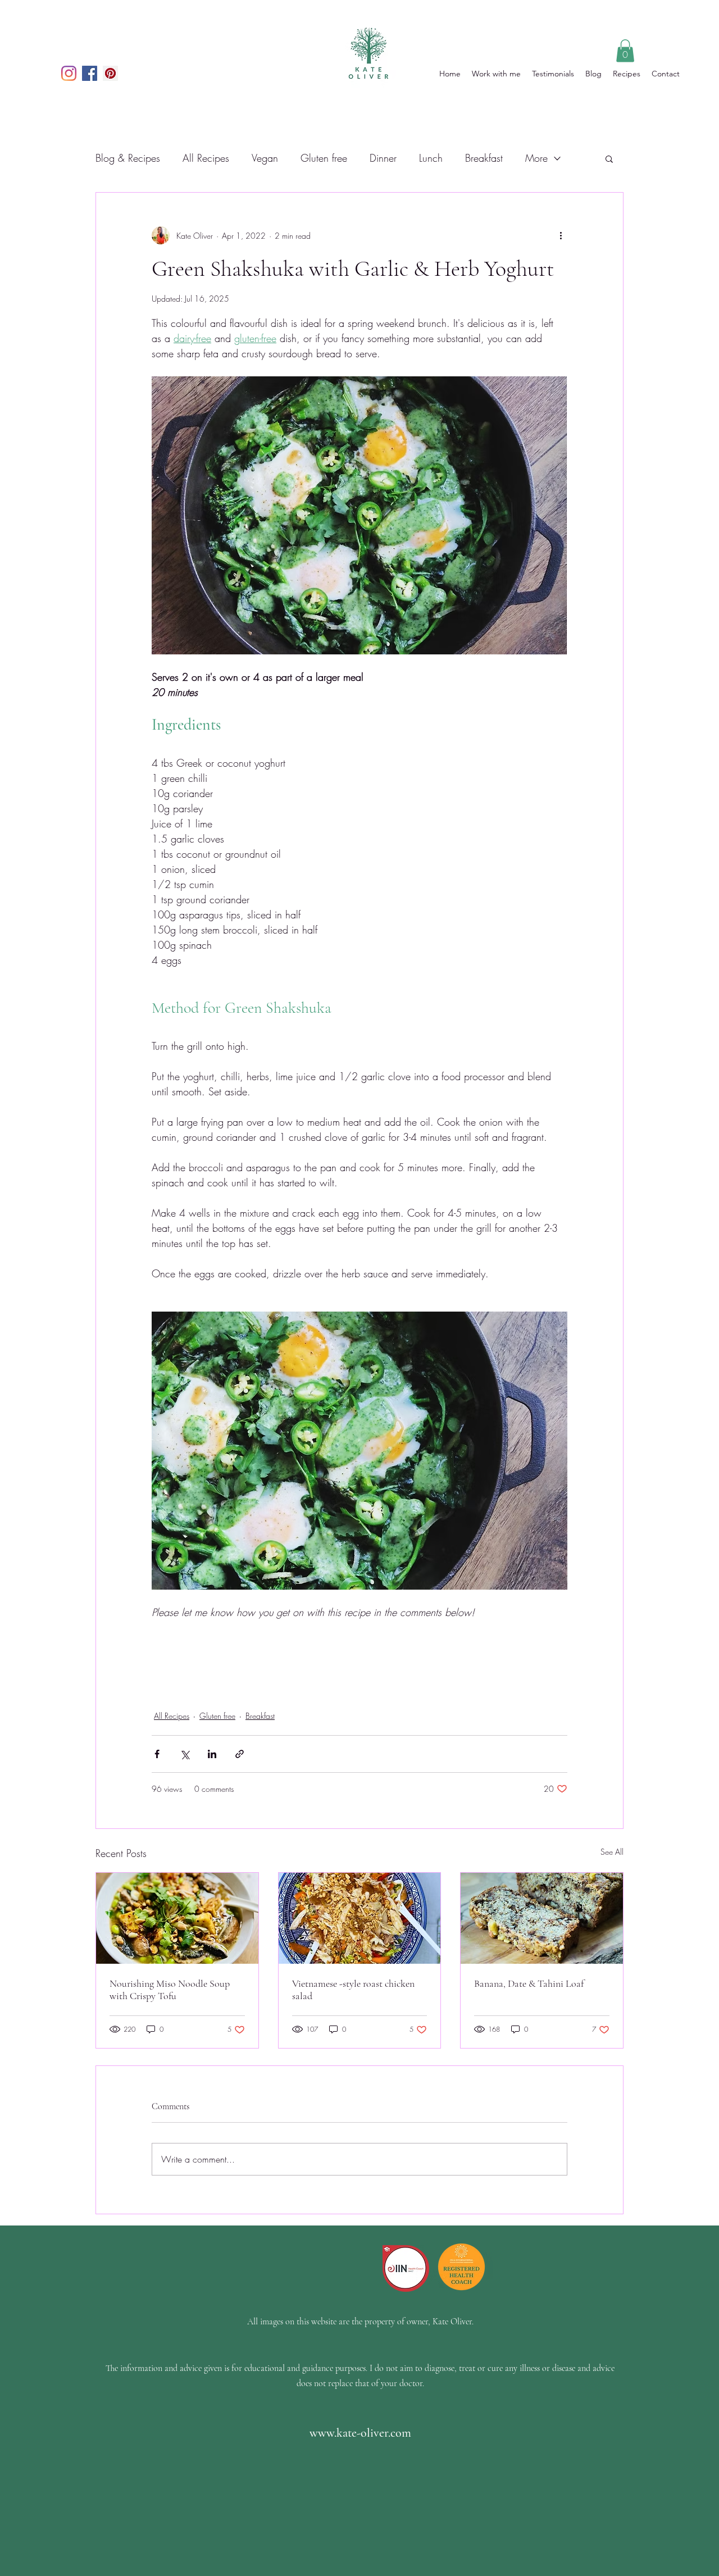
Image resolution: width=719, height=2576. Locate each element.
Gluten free (324, 158)
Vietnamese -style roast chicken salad (353, 1990)
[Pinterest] (110, 73)
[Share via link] (240, 1754)
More (536, 158)
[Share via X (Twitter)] (185, 1754)
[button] (625, 51)
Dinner (383, 158)
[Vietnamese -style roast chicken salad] (360, 1918)
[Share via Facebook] (157, 1754)
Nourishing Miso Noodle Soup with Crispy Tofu (170, 1990)
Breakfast (484, 158)
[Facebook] (90, 73)
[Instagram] (69, 73)
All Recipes (206, 158)
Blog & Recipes (128, 158)
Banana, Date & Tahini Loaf (529, 1983)
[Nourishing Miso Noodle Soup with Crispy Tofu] (177, 1918)
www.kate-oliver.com (360, 2433)
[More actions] (561, 235)
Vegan (265, 158)
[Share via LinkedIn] (212, 1754)
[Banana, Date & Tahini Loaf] (542, 1918)
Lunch (431, 158)
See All (612, 1852)
